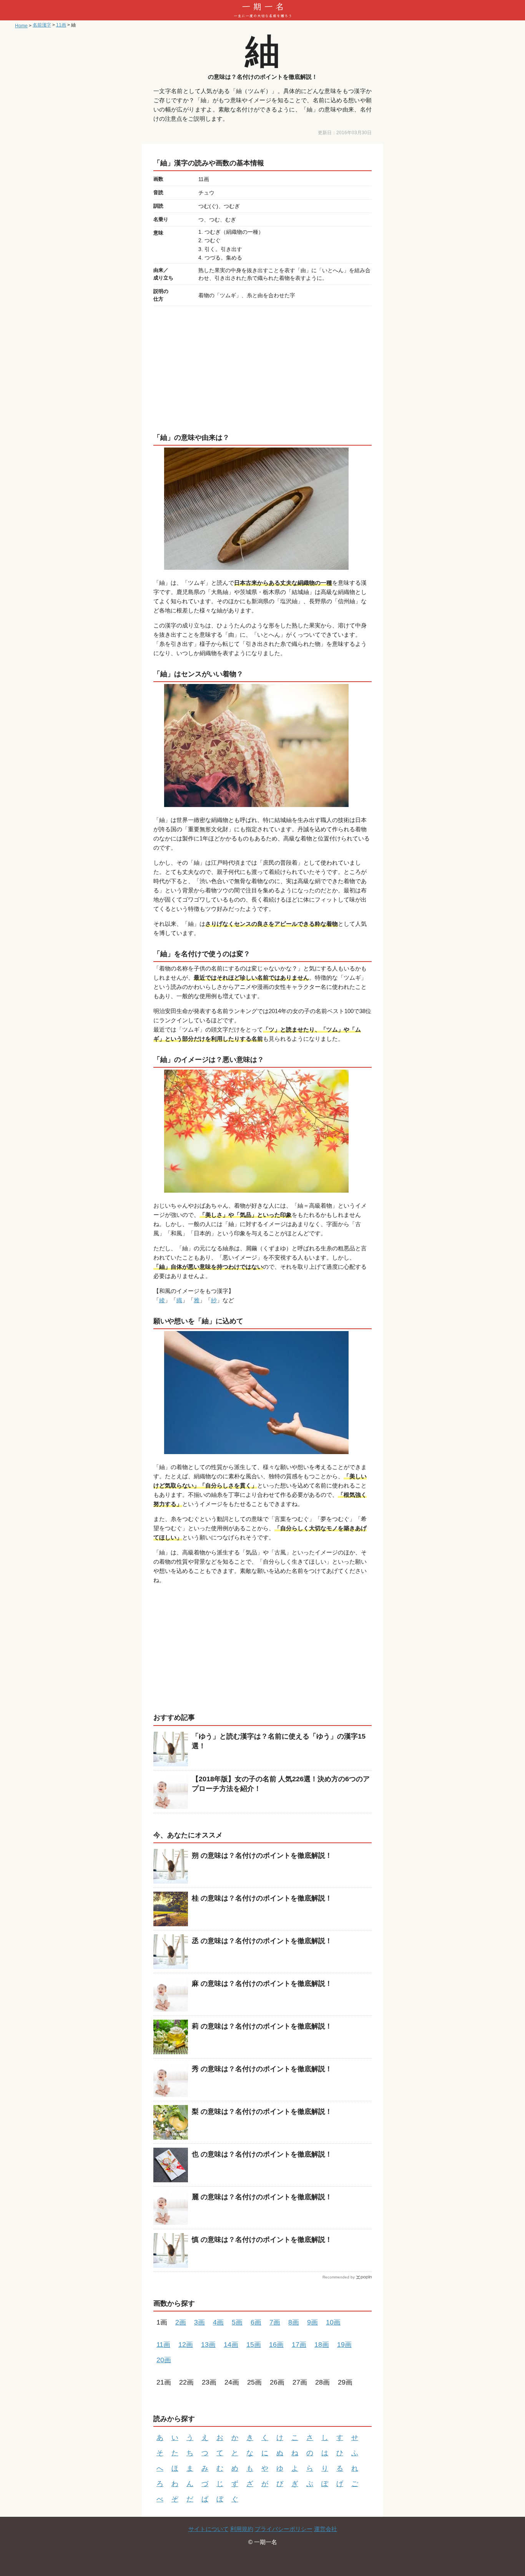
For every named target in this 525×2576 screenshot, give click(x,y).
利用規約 (242, 2529)
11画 (163, 2345)
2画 (181, 2322)
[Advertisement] (262, 368)
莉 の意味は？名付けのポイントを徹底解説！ (262, 2026)
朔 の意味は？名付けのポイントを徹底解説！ (262, 1855)
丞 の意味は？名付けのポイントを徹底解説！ (262, 1941)
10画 (333, 2322)
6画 (256, 2322)
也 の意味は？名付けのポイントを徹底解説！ (262, 2154)
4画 (218, 2322)
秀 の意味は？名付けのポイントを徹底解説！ (262, 2069)
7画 (275, 2322)
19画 (344, 2345)
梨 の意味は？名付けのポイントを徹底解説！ (262, 2112)
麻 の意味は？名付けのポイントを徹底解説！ (262, 1984)
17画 (299, 2345)
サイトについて (209, 2529)
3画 (199, 2322)
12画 (186, 2345)
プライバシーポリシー (284, 2529)
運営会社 (326, 2529)
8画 (294, 2322)
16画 (276, 2345)
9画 (312, 2322)
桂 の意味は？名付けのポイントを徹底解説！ (262, 1898)
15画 (254, 2345)
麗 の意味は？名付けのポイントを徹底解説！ (262, 2197)
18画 (322, 2345)
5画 (237, 2322)
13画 (208, 2345)
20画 (164, 2360)
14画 (231, 2345)
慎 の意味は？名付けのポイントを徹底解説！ (262, 2240)
